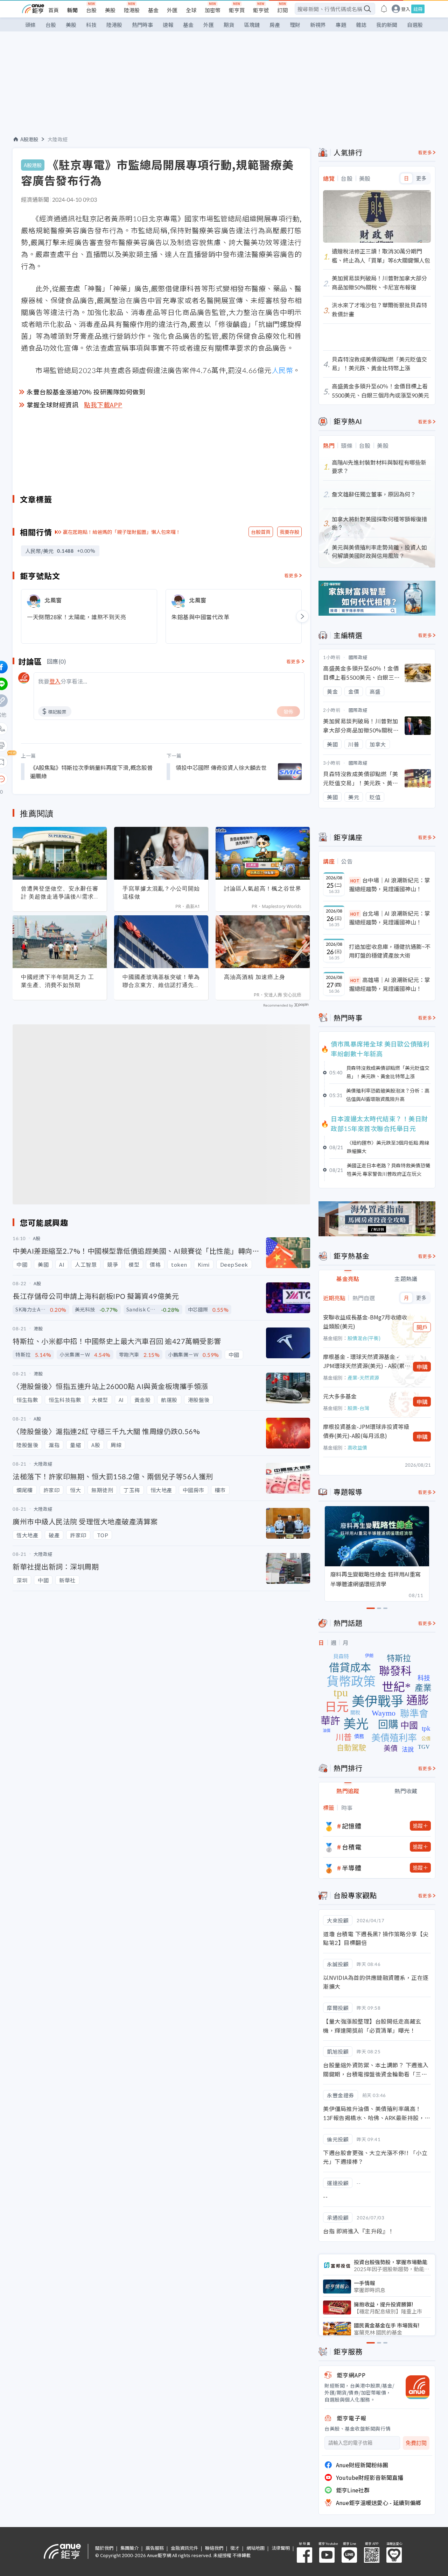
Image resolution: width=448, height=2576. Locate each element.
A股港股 (29, 139)
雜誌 (361, 25)
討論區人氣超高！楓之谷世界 (263, 888)
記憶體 (352, 1826)
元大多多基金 (340, 1396)
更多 (421, 178)
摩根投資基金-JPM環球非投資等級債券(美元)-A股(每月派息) (366, 1431)
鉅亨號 (261, 10)
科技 (91, 25)
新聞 (72, 10)
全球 (191, 10)
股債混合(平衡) (364, 1338)
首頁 (54, 10)
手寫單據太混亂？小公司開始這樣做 (161, 892)
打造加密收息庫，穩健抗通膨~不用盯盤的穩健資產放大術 (390, 951)
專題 (341, 25)
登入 (406, 9)
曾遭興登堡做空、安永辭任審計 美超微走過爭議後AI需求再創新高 (60, 893)
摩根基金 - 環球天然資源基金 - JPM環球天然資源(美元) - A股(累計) (364, 1361)
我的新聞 (387, 25)
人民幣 (282, 370)
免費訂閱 (416, 2443)
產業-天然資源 (363, 1378)
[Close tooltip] (60, 779)
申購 (422, 1367)
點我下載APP (103, 405)
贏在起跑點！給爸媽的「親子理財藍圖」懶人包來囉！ (122, 532)
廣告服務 (155, 2548)
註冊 (418, 9)
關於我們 (104, 2548)
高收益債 (357, 1447)
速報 (168, 25)
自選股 (415, 25)
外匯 (172, 10)
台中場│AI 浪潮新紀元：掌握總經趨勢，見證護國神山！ (390, 885)
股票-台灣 (358, 1408)
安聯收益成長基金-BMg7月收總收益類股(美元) (365, 1322)
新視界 (318, 25)
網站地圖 (255, 2548)
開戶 (422, 1327)
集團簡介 (129, 2548)
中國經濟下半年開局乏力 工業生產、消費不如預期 (58, 981)
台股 (91, 10)
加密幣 (213, 10)
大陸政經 (58, 139)
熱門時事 (142, 25)
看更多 (291, 575)
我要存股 (289, 532)
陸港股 (132, 10)
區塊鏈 (252, 25)
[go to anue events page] (384, 9)
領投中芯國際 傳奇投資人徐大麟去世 (221, 767)
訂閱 (282, 10)
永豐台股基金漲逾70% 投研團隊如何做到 (86, 392)
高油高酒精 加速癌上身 (255, 977)
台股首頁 (261, 532)
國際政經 (358, 657)
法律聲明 (281, 2548)
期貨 (229, 25)
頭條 (30, 25)
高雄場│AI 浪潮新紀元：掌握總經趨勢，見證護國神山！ (390, 984)
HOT (355, 881)
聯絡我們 (214, 2548)
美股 (110, 10)
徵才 (235, 2548)
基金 (153, 10)
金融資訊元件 (184, 2548)
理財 (295, 25)
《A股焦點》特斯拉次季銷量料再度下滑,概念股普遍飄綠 (91, 772)
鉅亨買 (237, 10)
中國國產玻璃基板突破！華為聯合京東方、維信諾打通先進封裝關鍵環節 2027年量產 (161, 981)
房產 (275, 25)
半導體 (352, 1868)
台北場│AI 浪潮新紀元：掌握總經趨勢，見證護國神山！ (390, 918)
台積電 (352, 1847)
